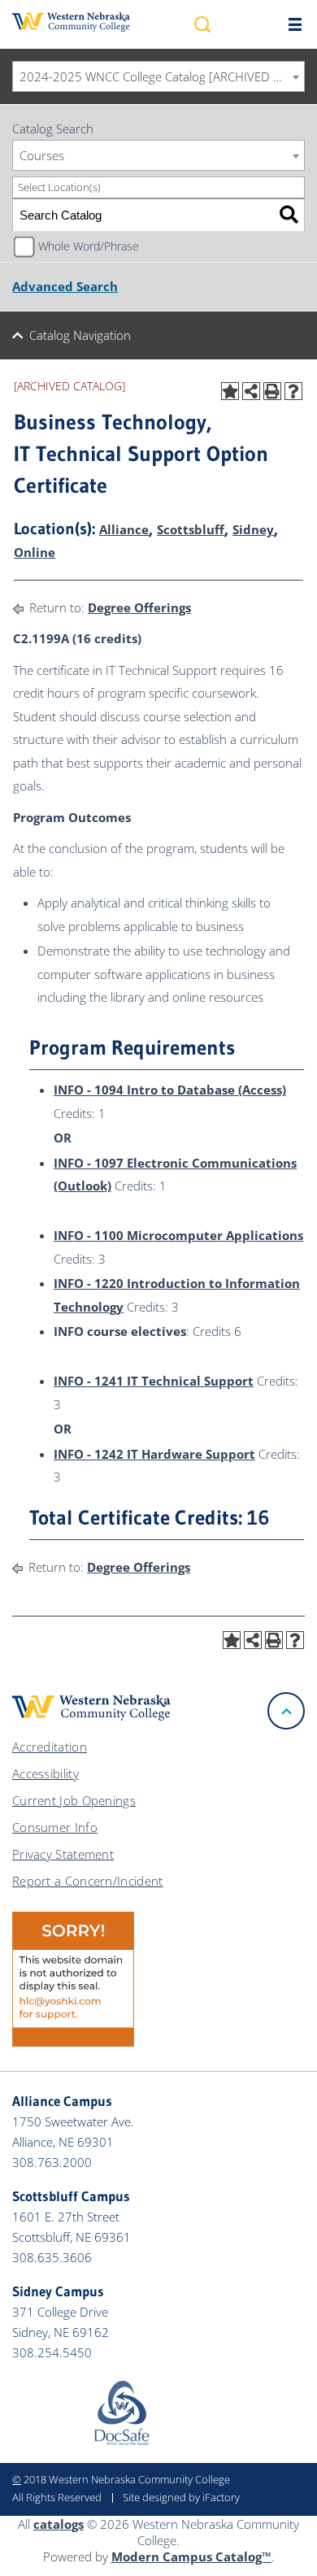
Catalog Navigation (80, 335)
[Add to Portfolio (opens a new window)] (230, 391)
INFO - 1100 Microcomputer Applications (178, 1235)
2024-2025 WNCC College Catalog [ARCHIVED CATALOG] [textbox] (162, 76)
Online (35, 552)
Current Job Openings (74, 1800)
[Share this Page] (251, 391)
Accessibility (46, 1773)
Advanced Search (65, 286)
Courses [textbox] (42, 155)
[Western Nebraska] (71, 22)
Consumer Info (55, 1827)
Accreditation (50, 1747)
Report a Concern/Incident (88, 1881)
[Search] (289, 215)
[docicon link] (122, 2441)
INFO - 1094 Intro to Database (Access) (170, 1090)
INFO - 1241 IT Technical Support (154, 1381)
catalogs (59, 2524)
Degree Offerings (139, 607)
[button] (202, 24)
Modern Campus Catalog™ (191, 2556)
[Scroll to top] (286, 1711)
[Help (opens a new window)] (293, 391)
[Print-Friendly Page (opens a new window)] (272, 391)
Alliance (124, 529)
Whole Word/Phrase (89, 246)
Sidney (253, 529)
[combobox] (158, 76)
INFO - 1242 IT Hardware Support (154, 1454)
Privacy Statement (63, 1854)
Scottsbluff (191, 529)
